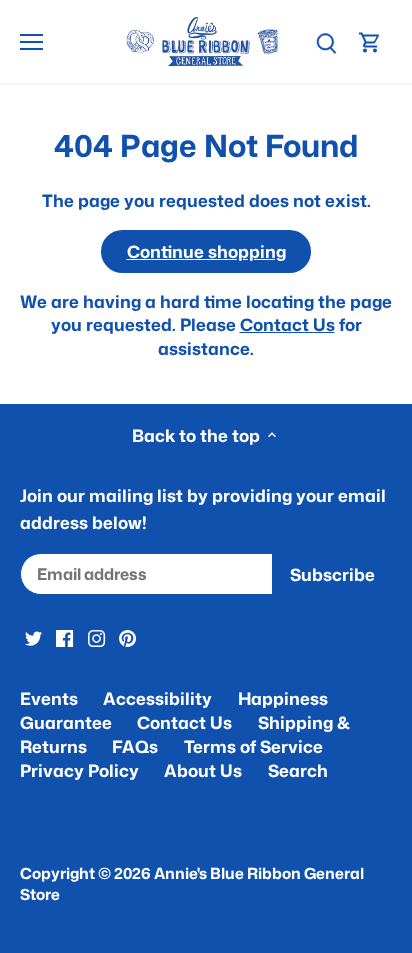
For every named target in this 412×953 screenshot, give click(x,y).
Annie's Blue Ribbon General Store (192, 883)
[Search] (326, 41)
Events (49, 698)
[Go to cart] (370, 41)
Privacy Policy (79, 770)
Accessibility (157, 698)
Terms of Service (253, 746)
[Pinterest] (127, 637)
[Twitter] (33, 637)
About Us (203, 770)
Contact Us (287, 324)
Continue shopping (206, 251)
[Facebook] (64, 637)
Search (298, 770)
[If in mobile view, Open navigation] (31, 42)
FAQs (135, 746)
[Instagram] (96, 637)
